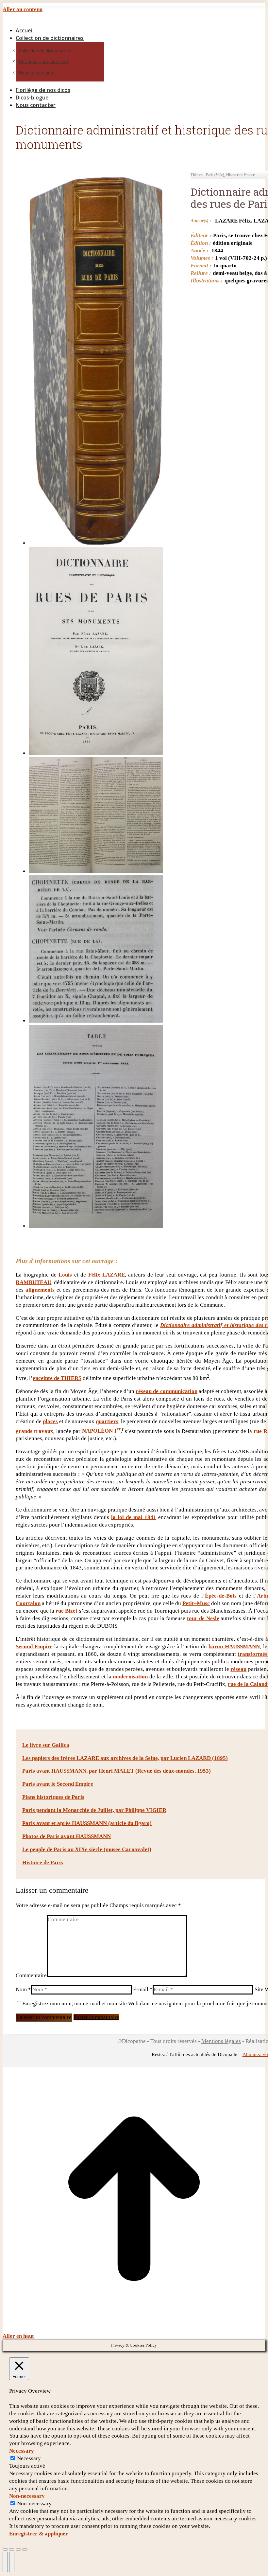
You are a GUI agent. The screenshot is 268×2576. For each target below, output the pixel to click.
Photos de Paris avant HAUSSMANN (67, 1836)
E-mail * (143, 1989)
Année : (200, 250)
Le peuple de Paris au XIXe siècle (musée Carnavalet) (87, 1849)
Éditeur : (201, 235)
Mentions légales (221, 2041)
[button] (58, 20)
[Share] (12, 2549)
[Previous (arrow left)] (5, 2562)
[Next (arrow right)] (12, 2562)
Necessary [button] (22, 2451)
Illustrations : (207, 281)
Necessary (29, 2458)
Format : (201, 266)
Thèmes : (198, 175)
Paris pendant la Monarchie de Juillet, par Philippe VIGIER (94, 1810)
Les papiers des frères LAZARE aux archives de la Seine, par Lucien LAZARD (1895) (125, 1758)
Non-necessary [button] (27, 2496)
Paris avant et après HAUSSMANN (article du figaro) (87, 1823)
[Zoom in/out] (25, 2549)
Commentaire (31, 1975)
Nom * (23, 1989)
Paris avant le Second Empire (58, 1784)
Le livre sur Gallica (46, 1745)
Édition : (201, 243)
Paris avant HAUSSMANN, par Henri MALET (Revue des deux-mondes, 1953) (117, 1771)
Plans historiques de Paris (53, 1797)
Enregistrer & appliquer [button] (39, 2534)
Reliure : (201, 273)
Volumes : (202, 258)
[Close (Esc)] (5, 2549)
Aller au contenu (23, 9)
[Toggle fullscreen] (18, 2549)
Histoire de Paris (43, 1862)
